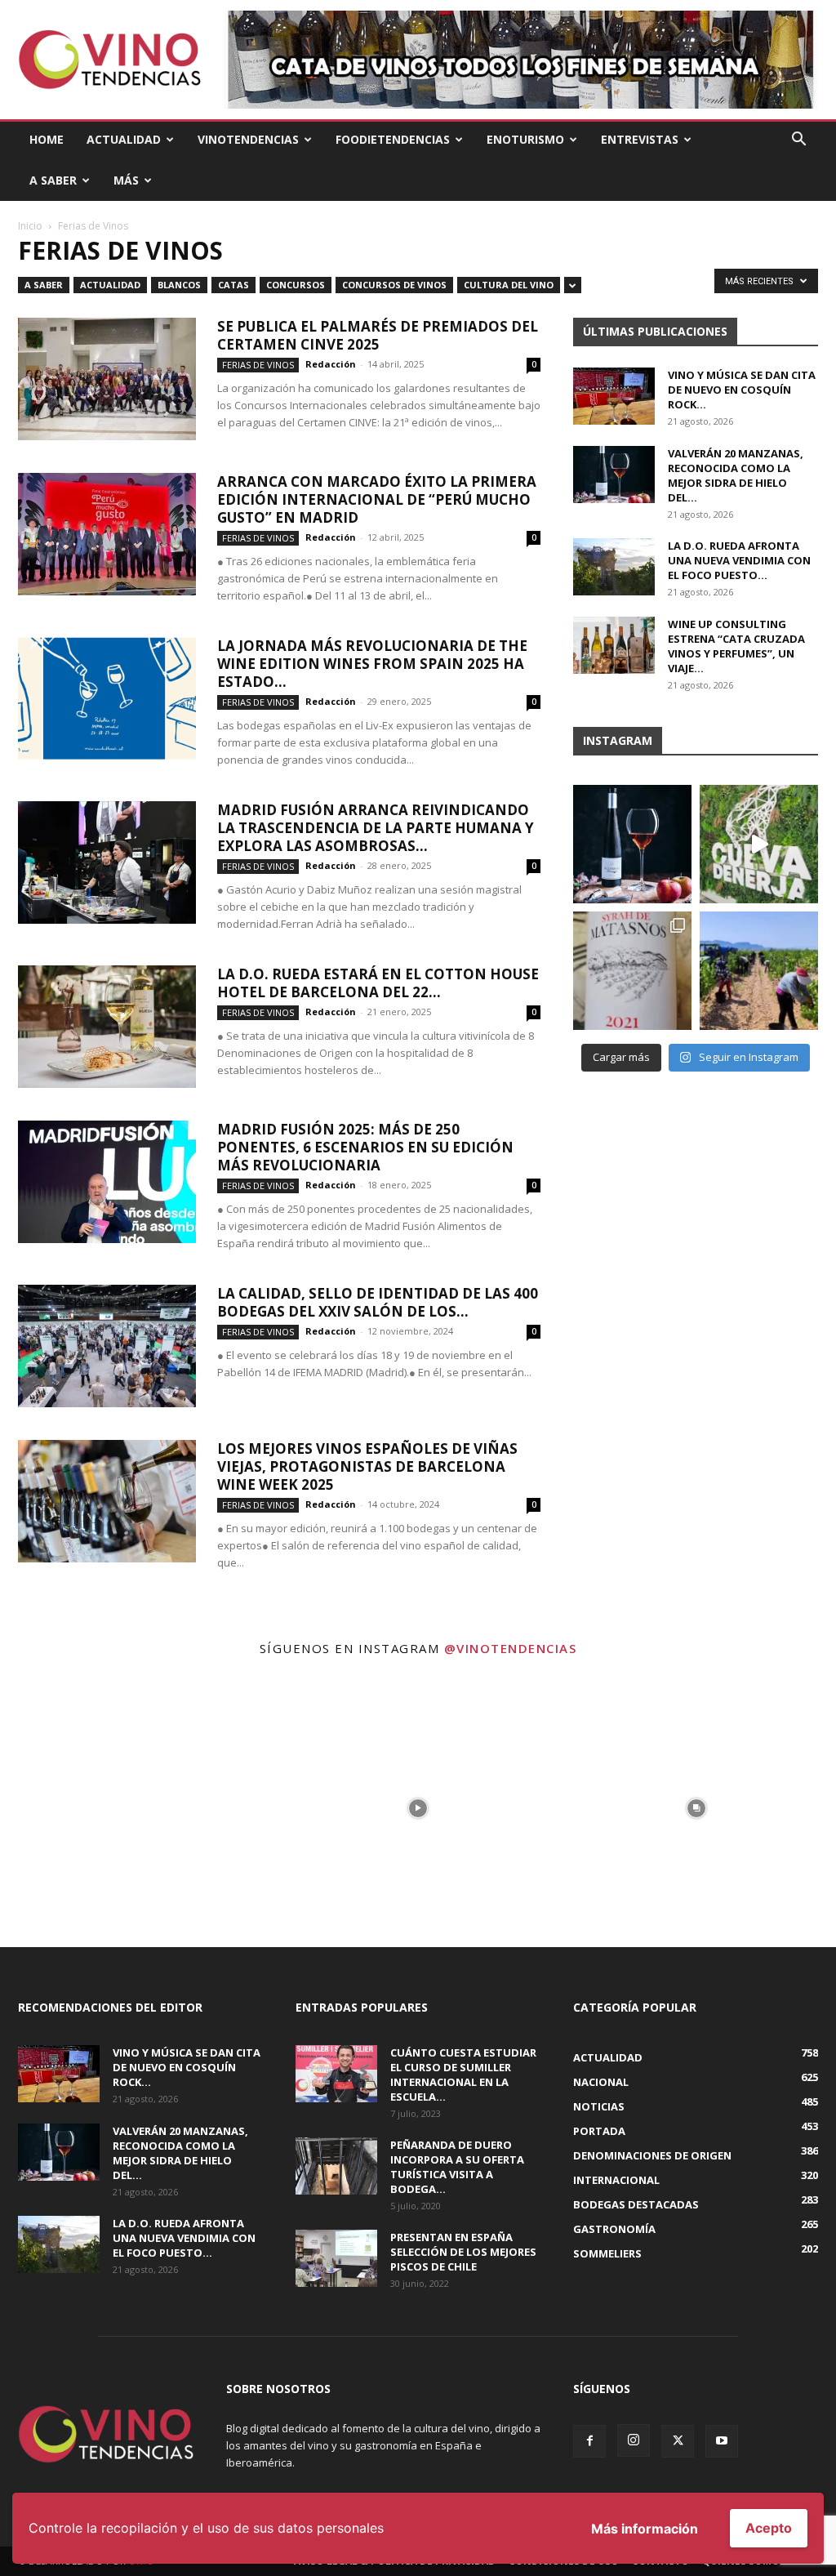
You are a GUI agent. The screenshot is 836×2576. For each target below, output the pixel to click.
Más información (645, 2529)
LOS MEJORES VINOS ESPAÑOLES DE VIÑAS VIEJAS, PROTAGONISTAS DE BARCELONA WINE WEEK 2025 (367, 1466)
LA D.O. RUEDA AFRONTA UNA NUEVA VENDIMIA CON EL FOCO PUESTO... (739, 560)
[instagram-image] (139, 1808)
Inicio (30, 226)
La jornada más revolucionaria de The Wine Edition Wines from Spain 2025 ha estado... (372, 664)
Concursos (296, 285)
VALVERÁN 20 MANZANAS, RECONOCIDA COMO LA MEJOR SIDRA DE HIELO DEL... (736, 475)
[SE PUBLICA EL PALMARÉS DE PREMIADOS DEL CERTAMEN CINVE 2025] (107, 379)
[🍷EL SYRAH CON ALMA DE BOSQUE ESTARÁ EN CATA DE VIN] (632, 971)
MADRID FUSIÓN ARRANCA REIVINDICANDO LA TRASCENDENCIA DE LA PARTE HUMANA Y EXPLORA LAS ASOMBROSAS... (376, 828)
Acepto (769, 2528)
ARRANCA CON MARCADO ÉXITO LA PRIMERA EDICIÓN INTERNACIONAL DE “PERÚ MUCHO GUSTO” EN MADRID (377, 499)
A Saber (53, 180)
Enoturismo (525, 139)
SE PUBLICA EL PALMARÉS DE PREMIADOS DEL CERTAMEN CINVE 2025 (378, 335)
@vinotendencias (511, 1648)
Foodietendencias (393, 139)
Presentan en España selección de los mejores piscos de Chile (463, 2252)
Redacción (331, 364)
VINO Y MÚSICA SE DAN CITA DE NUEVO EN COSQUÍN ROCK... (742, 390)
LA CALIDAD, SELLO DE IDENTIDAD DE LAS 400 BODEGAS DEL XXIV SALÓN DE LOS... (378, 1302)
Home (47, 139)
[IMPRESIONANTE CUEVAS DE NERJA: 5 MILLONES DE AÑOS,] (759, 844)
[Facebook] (589, 2441)
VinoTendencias (248, 139)
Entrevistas (640, 139)
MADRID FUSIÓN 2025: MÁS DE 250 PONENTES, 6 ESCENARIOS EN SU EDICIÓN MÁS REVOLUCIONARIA (365, 1147)
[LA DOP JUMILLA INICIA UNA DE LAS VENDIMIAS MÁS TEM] (759, 971)
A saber (44, 285)
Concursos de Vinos (394, 285)
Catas (233, 285)
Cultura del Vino (509, 285)
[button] (798, 141)
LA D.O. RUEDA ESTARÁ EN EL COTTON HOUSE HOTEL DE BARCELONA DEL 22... (378, 983)
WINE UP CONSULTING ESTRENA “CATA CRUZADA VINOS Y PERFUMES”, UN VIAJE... (736, 646)
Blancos (179, 285)
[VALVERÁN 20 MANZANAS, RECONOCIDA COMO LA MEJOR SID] (632, 844)
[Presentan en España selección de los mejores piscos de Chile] (336, 2258)
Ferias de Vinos (258, 365)
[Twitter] (678, 2441)
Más (126, 180)
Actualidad (124, 139)
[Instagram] (634, 2440)
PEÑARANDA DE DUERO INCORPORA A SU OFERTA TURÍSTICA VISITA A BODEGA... (457, 2167)
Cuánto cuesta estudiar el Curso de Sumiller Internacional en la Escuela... (463, 2075)
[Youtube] (722, 2441)
